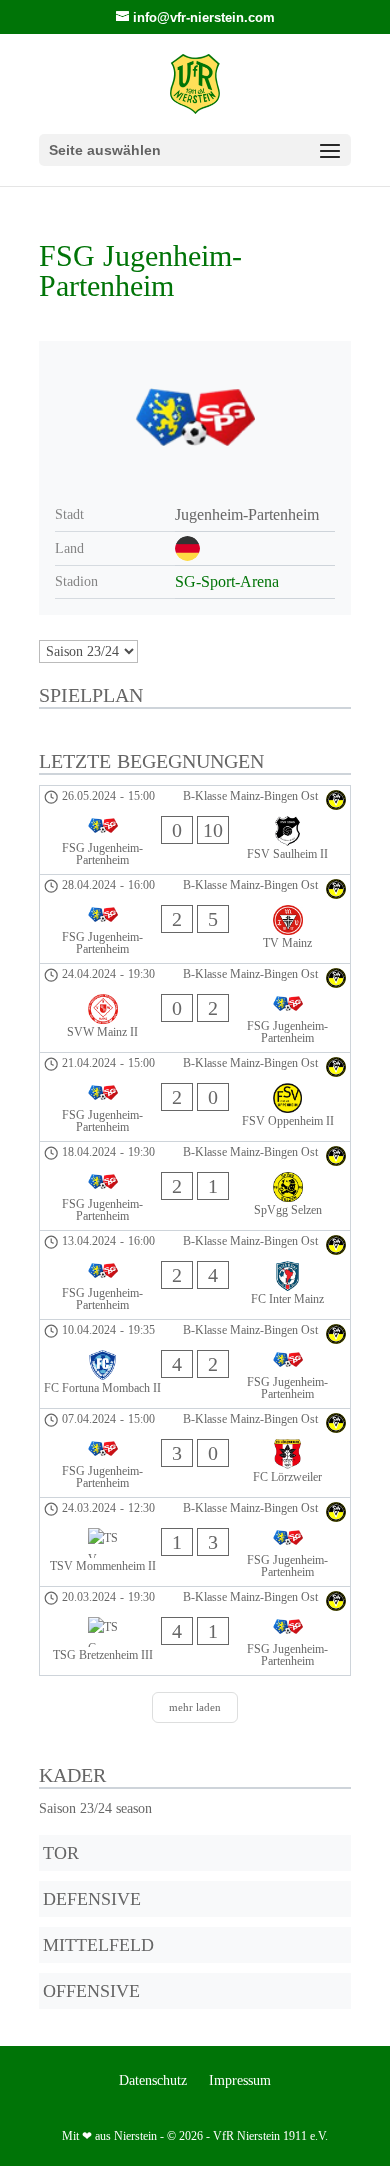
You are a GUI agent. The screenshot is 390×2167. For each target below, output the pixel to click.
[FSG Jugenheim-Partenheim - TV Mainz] (195, 919)
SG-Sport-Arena (227, 581)
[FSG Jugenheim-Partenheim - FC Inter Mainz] (195, 1275)
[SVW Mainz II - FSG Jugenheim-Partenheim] (195, 1008)
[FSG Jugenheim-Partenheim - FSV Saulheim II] (195, 830)
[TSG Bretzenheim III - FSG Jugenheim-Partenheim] (195, 1631)
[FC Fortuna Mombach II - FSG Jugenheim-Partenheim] (195, 1364)
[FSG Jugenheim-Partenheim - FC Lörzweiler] (195, 1453)
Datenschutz (153, 2081)
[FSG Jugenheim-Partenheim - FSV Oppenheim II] (195, 1097)
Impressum (240, 2081)
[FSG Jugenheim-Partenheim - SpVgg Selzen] (195, 1186)
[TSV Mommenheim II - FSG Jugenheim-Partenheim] (195, 1542)
